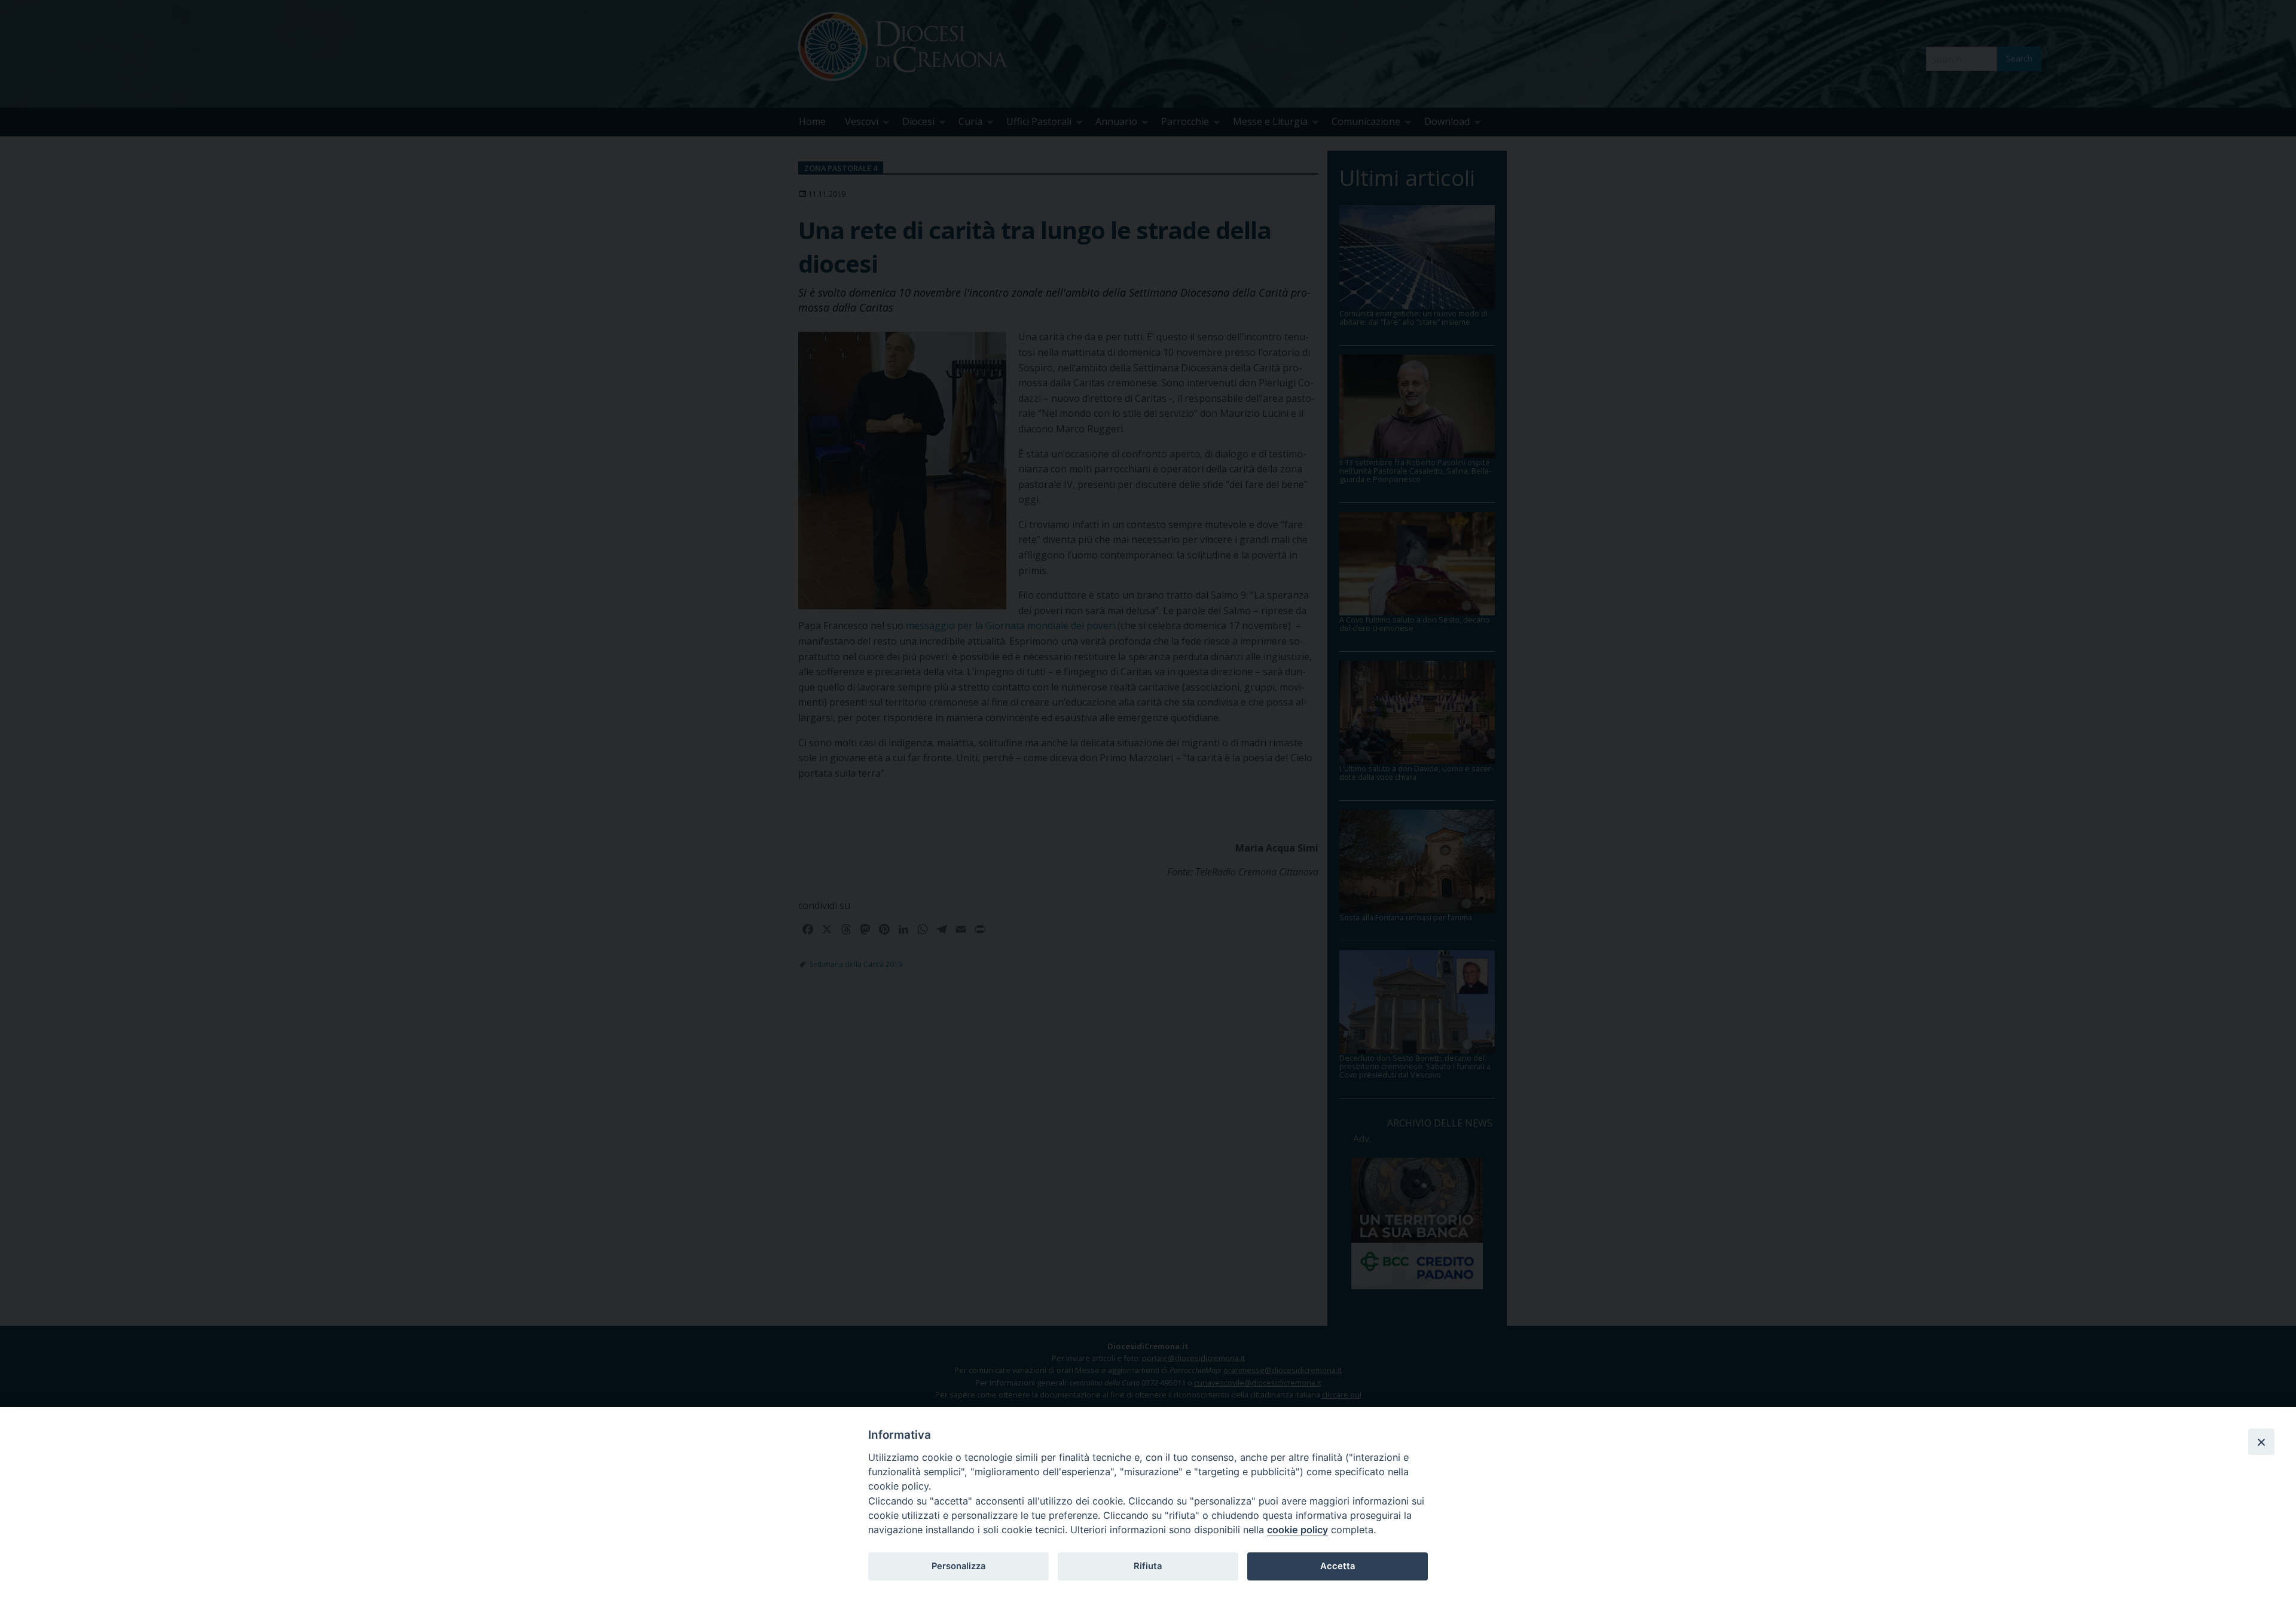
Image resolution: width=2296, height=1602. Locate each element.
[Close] (2261, 1442)
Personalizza (958, 1566)
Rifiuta (1148, 1566)
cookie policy (1297, 1530)
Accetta (1338, 1566)
